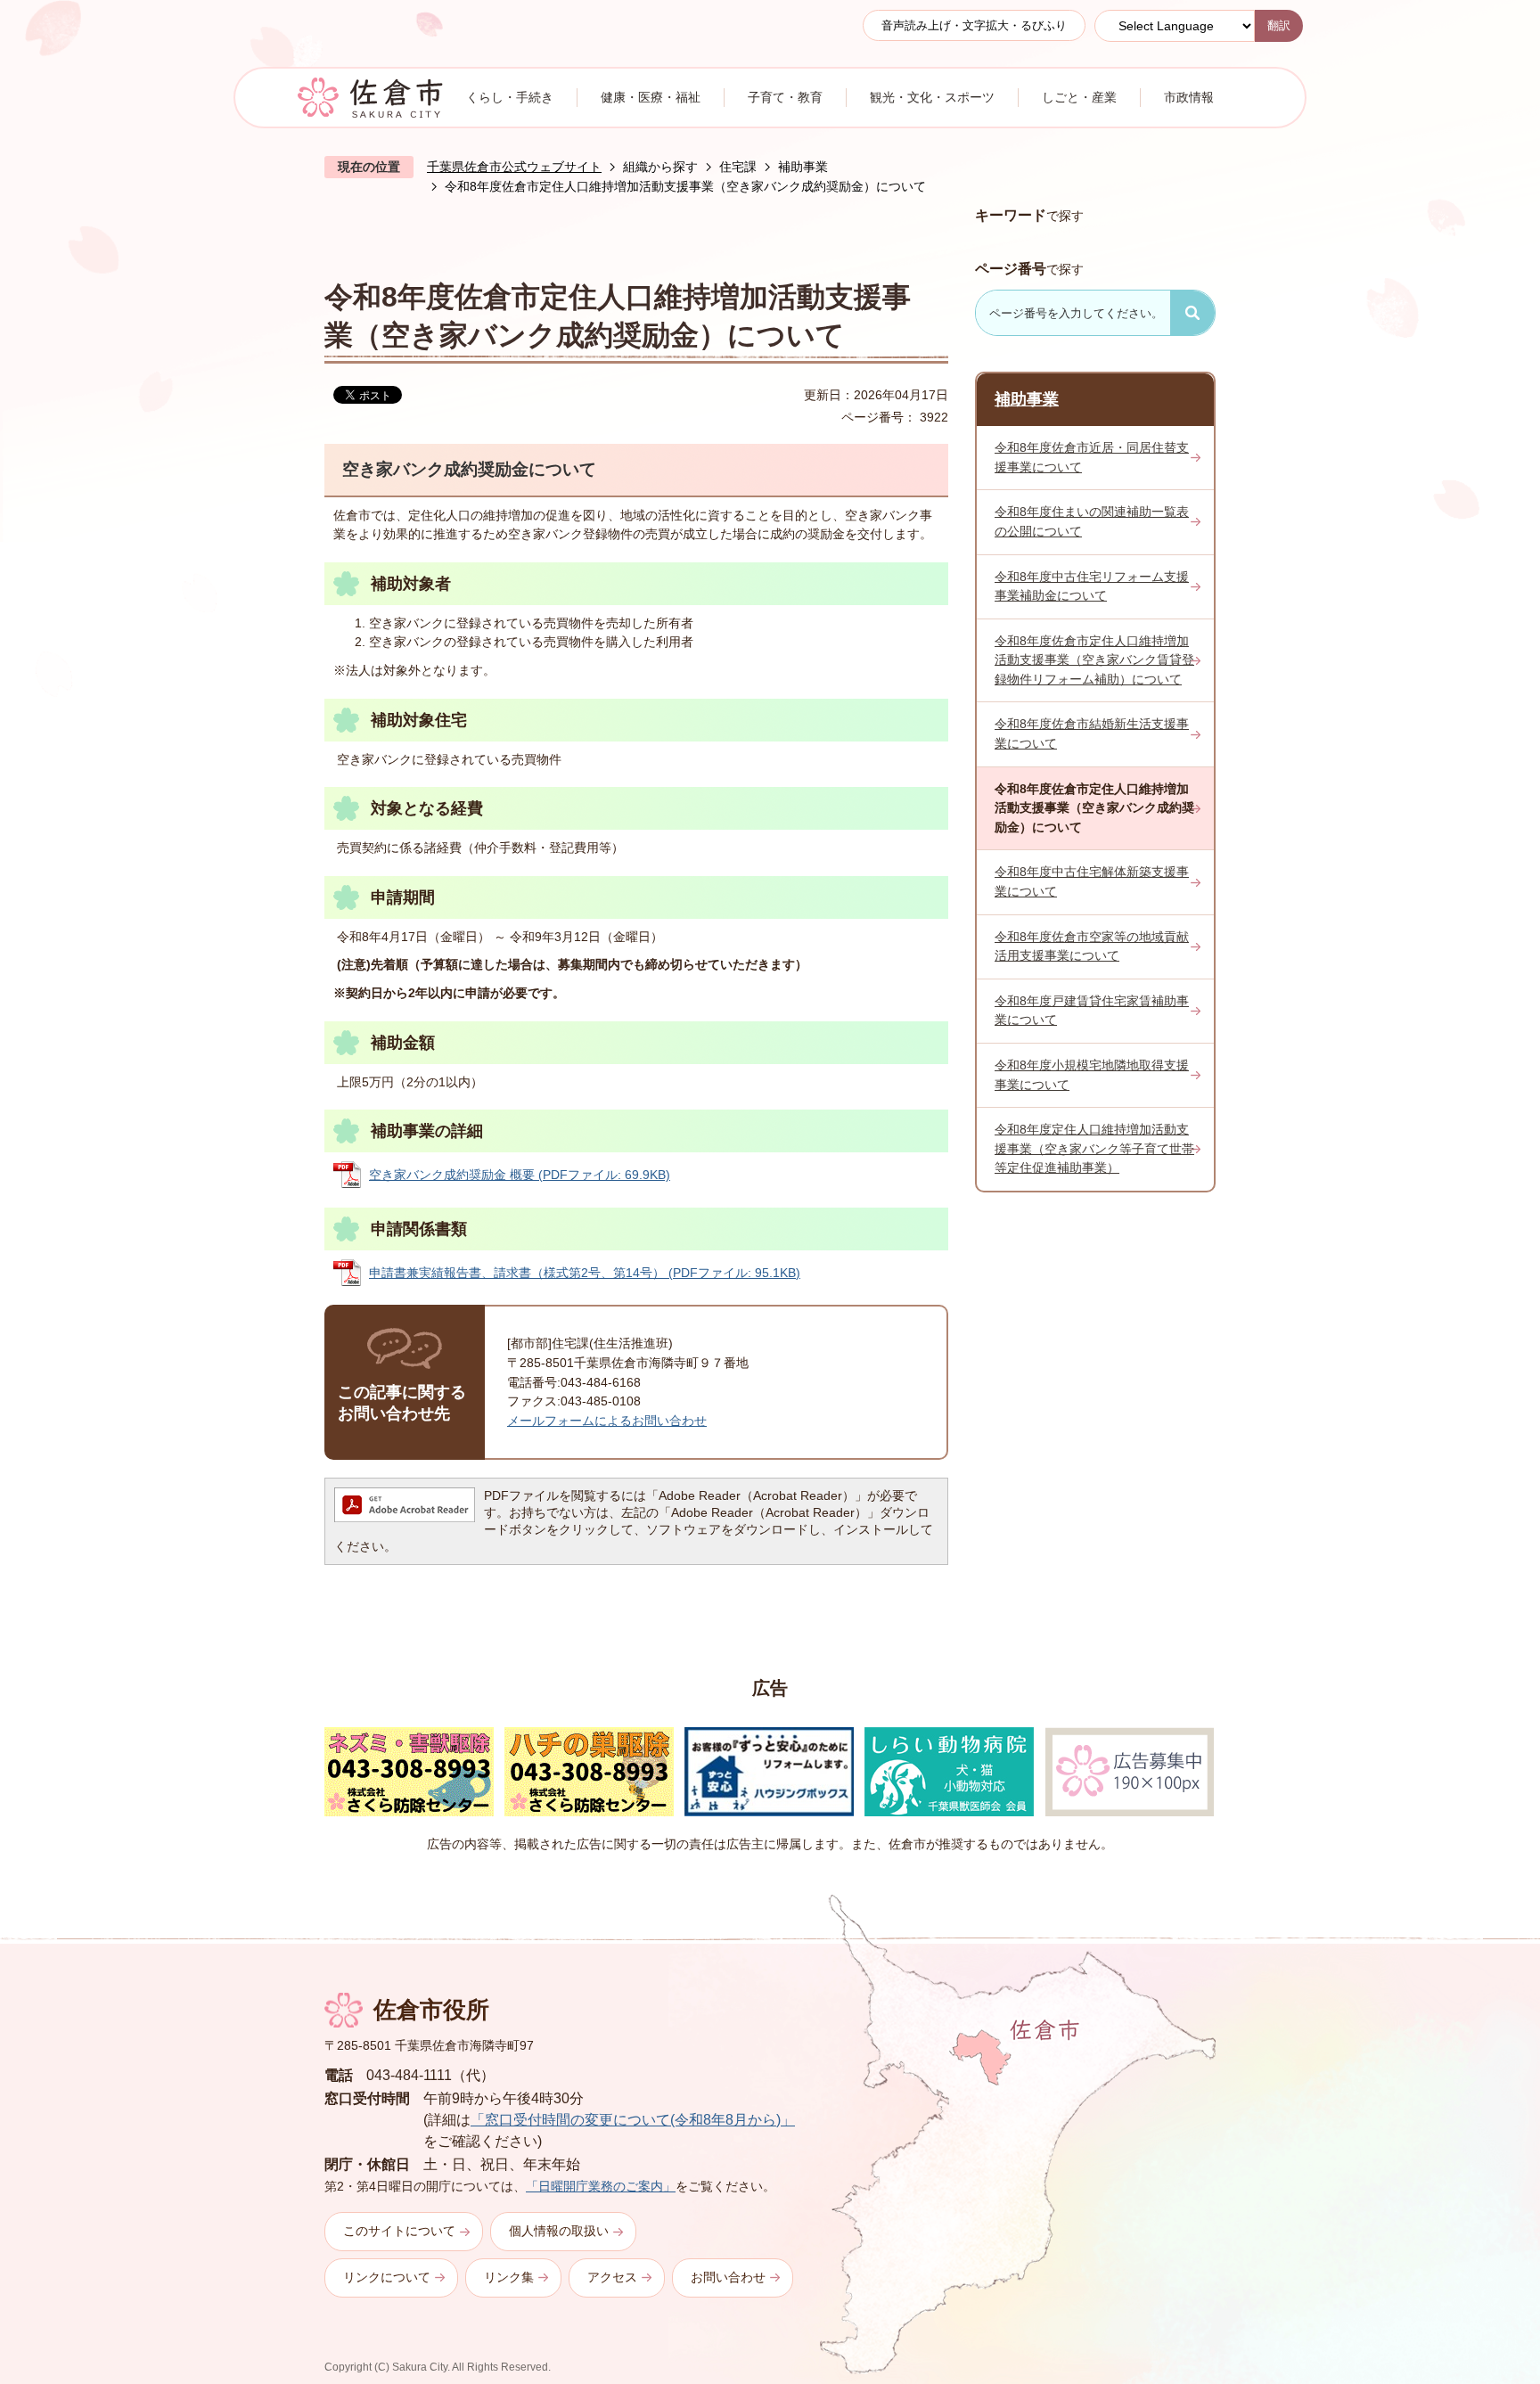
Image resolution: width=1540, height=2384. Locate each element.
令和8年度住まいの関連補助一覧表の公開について (1092, 521)
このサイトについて (399, 2231)
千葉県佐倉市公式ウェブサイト (514, 167)
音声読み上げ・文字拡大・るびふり (974, 25)
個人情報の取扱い (559, 2231)
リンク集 (509, 2277)
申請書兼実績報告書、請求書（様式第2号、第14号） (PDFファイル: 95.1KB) (585, 1273)
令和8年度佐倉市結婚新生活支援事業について (1092, 733)
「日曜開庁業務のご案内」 (601, 2186)
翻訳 (1279, 25)
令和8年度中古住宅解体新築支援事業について (1092, 881)
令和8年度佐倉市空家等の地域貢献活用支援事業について (1092, 946)
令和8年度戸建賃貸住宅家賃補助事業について (1092, 1011)
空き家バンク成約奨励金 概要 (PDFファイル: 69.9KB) (520, 1175)
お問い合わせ (728, 2277)
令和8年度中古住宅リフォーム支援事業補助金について (1092, 586)
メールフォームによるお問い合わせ (607, 1421)
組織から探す (660, 167)
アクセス (612, 2277)
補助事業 (803, 167)
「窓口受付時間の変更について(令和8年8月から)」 (633, 2120)
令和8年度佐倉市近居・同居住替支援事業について (1092, 457)
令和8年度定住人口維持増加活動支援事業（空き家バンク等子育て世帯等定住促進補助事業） (1094, 1148)
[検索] (1192, 313)
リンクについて (387, 2277)
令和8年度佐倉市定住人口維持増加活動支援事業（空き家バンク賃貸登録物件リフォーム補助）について (1094, 660)
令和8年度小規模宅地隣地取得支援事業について (1092, 1075)
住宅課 (738, 167)
